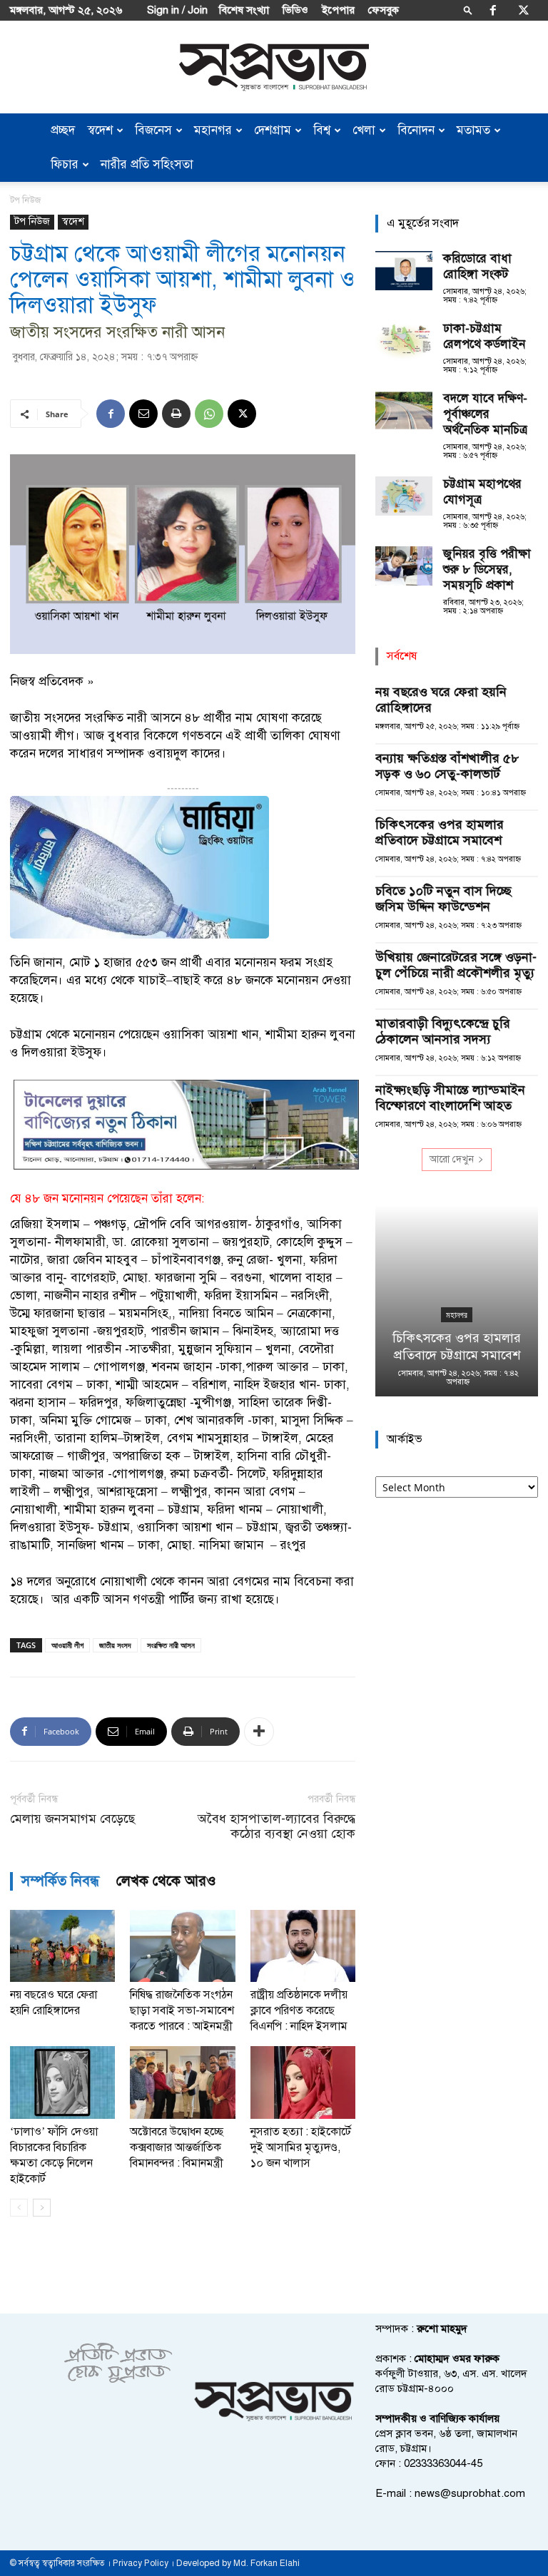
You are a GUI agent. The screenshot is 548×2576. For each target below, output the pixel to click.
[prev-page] (19, 2208)
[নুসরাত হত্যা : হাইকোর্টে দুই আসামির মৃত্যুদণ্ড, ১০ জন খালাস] (303, 2082)
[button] (468, 10)
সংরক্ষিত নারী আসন (171, 1645)
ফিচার (65, 164)
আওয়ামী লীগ (67, 1645)
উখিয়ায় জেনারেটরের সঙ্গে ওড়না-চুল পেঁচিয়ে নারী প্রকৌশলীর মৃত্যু (456, 965)
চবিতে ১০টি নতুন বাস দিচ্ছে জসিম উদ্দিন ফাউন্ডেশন (443, 899)
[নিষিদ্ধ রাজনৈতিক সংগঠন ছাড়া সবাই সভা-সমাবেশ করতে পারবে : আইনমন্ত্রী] (182, 1946)
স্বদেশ (100, 130)
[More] (259, 1732)
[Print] (176, 414)
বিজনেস (153, 130)
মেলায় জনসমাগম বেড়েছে (72, 1819)
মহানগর (213, 130)
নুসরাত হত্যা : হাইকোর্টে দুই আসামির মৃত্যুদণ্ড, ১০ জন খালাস (301, 2147)
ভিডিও (295, 10)
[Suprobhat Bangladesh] (274, 67)
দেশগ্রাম (273, 130)
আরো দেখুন (452, 1159)
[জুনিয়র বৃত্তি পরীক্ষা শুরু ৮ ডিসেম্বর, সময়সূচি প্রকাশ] (404, 566)
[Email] (143, 414)
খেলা (364, 130)
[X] (524, 10)
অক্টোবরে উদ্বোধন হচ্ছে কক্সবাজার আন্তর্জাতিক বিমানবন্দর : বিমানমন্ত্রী (177, 2147)
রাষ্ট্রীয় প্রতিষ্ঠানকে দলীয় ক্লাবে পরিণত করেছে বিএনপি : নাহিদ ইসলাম (299, 2010)
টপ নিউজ (32, 221)
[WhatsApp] (209, 414)
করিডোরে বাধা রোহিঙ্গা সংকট (477, 266)
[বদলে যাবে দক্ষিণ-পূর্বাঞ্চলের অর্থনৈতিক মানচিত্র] (404, 410)
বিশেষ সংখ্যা (244, 10)
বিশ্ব (322, 130)
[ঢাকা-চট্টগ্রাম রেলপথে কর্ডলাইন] (404, 341)
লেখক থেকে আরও (166, 1881)
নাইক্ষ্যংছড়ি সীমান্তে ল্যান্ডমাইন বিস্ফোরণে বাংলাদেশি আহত (450, 1098)
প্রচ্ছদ (63, 130)
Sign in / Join (177, 10)
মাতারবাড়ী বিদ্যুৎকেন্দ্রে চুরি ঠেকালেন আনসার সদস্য (443, 1031)
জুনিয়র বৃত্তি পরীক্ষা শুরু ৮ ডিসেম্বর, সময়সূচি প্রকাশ (487, 569)
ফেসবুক (384, 10)
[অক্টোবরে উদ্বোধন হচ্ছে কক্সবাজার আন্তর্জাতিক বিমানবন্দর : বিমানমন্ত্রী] (182, 2082)
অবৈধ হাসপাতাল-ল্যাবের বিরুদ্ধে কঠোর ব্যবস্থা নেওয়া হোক (276, 1826)
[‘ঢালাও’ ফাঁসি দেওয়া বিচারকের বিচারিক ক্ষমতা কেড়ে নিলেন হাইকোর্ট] (62, 2082)
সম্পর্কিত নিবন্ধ (60, 1881)
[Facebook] (493, 10)
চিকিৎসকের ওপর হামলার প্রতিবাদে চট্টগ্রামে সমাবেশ (440, 832)
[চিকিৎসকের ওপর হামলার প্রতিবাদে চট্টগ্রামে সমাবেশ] (457, 1301)
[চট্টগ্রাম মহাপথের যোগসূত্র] (404, 496)
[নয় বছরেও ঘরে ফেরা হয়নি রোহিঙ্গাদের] (62, 1946)
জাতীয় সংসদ (115, 1645)
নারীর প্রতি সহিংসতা (147, 164)
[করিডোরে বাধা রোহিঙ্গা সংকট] (404, 271)
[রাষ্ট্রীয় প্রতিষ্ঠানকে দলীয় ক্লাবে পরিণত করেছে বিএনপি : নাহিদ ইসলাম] (303, 1946)
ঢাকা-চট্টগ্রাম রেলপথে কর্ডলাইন (484, 336)
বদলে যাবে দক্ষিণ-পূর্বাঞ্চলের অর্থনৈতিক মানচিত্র (485, 414)
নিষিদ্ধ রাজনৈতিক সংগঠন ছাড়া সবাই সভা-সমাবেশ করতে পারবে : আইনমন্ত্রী (182, 2010)
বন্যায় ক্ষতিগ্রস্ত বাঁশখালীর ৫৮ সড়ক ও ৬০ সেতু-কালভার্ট (447, 766)
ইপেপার (338, 10)
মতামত (473, 130)
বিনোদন (416, 130)
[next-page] (42, 2208)
